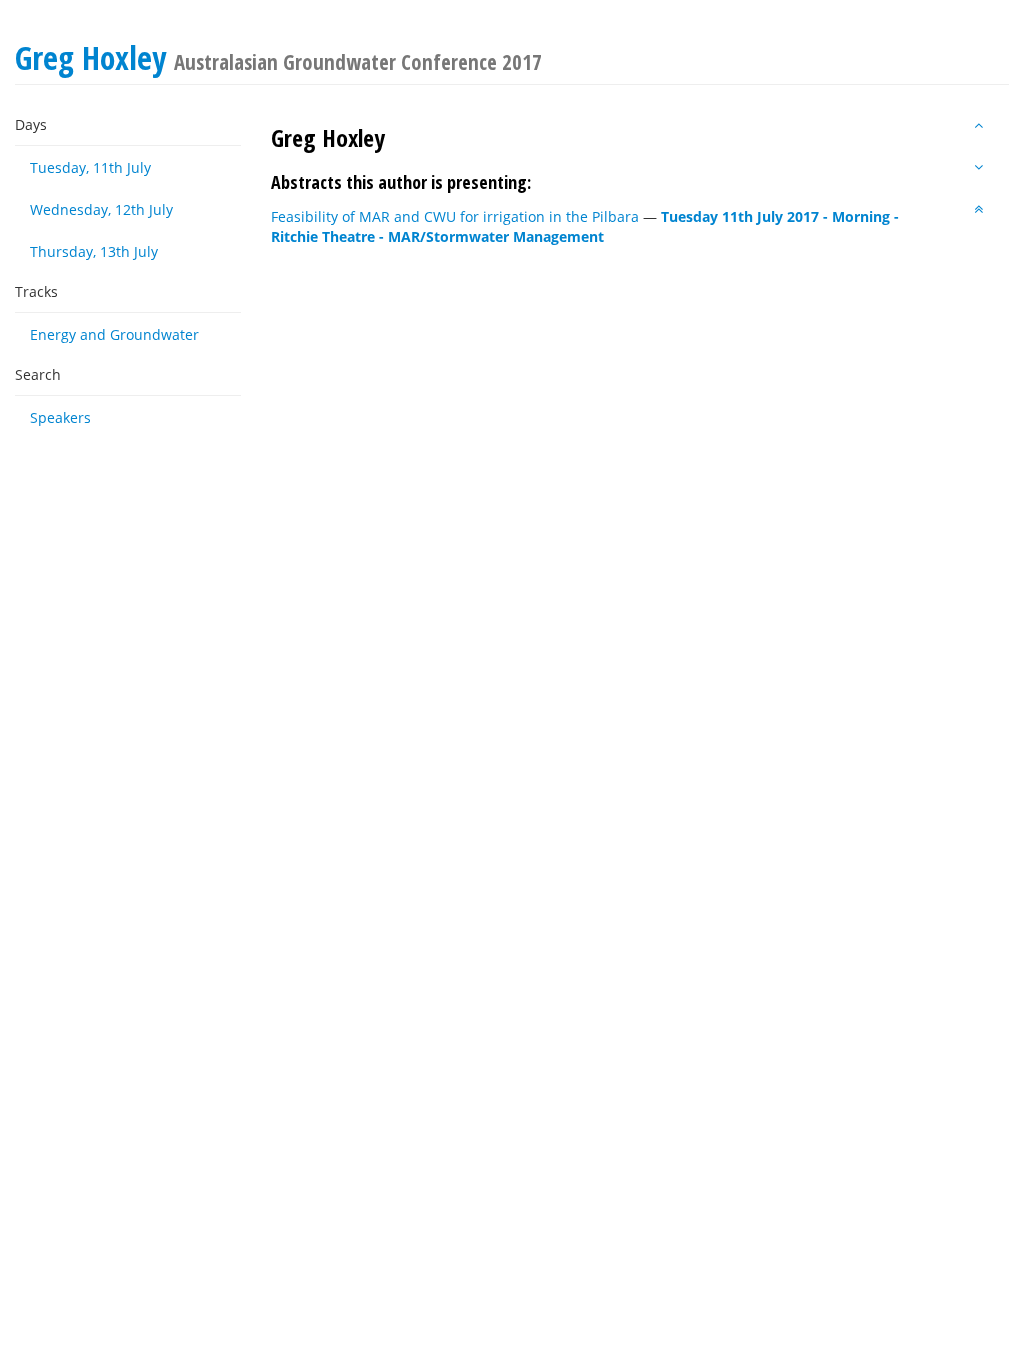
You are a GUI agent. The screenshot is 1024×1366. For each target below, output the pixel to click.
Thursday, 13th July (94, 251)
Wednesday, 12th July (101, 209)
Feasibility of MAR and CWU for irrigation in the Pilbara (455, 216)
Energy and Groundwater (114, 334)
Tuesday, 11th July (90, 167)
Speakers (60, 417)
